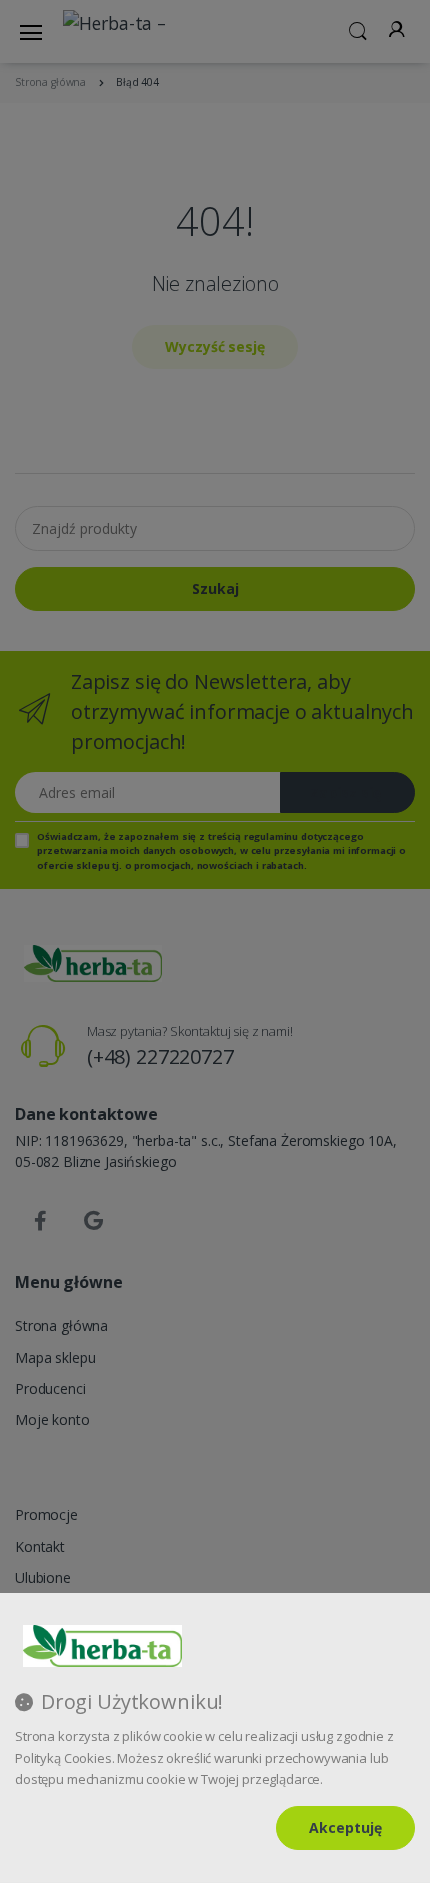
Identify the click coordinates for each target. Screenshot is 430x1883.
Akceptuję (345, 1827)
